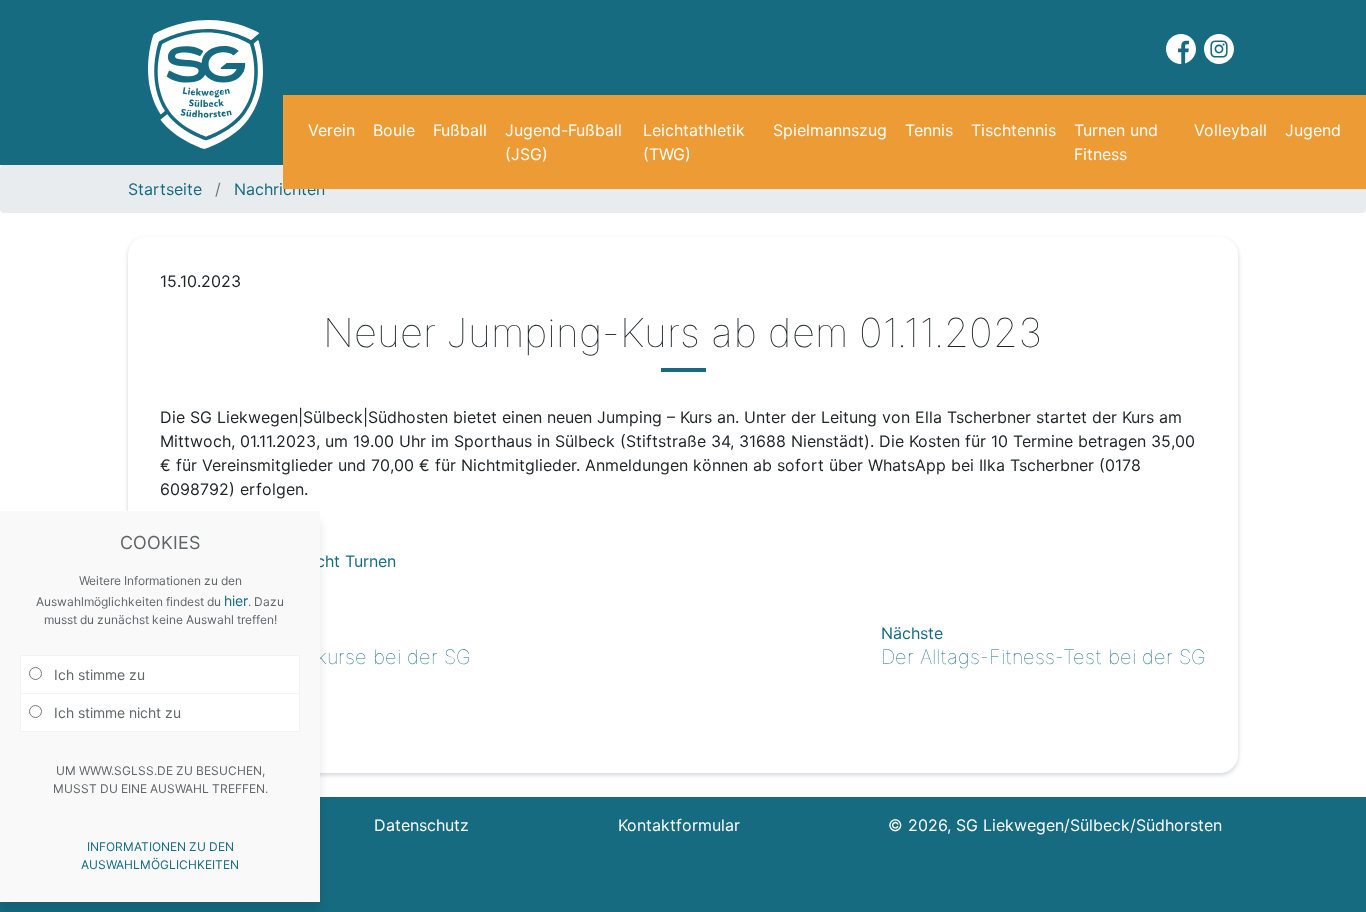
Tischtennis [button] (1013, 130)
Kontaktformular (679, 825)
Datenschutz (421, 825)
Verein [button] (331, 130)
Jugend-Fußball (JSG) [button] (563, 142)
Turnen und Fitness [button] (1116, 142)
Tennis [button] (929, 130)
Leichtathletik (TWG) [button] (694, 142)
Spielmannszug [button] (830, 130)
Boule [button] (394, 130)
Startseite (167, 189)
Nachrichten (277, 189)
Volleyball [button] (1230, 130)
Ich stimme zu (97, 674)
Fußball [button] (460, 130)
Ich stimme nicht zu (115, 712)
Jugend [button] (1313, 130)
